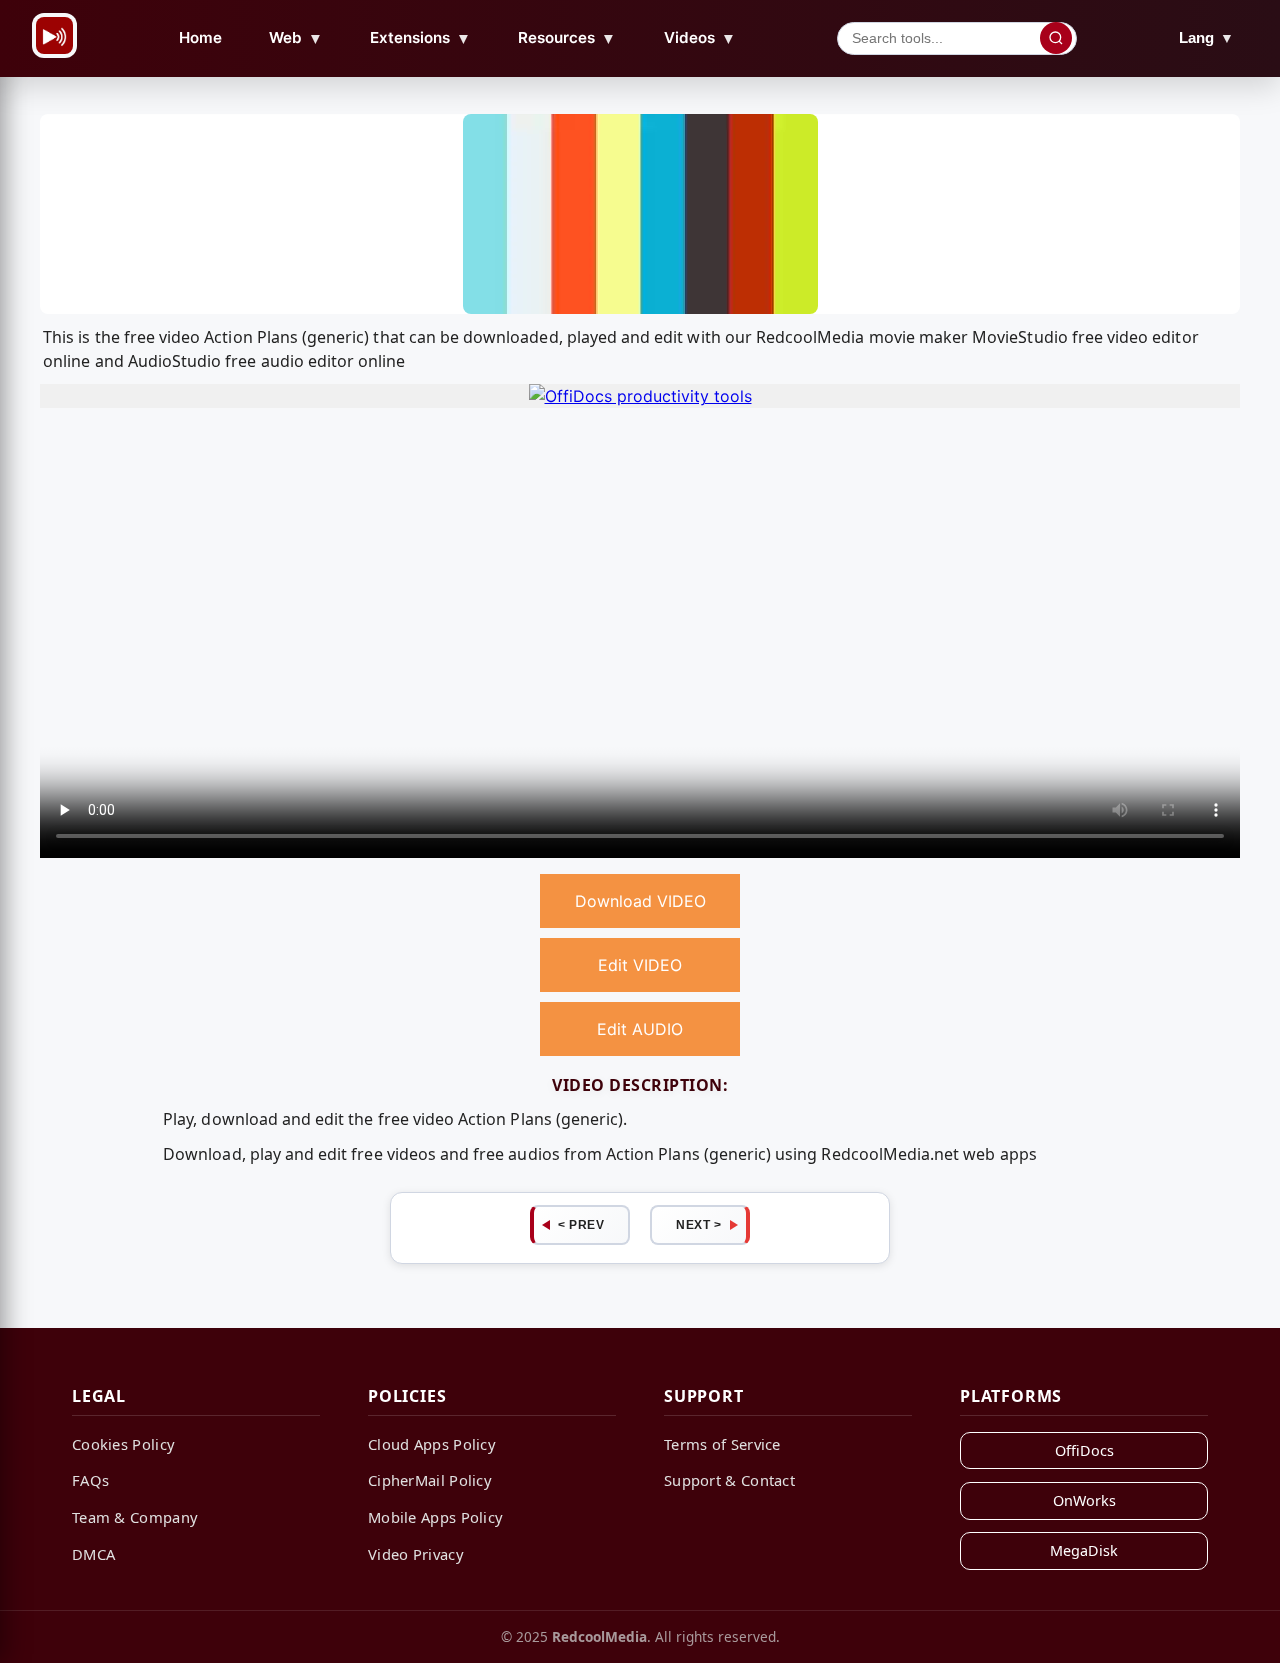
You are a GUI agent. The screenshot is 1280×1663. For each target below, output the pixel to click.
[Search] (1056, 38)
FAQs (90, 1480)
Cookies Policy (123, 1444)
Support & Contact (729, 1480)
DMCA (93, 1554)
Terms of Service (722, 1444)
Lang (1206, 37)
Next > (698, 1225)
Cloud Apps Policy (432, 1444)
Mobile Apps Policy (435, 1517)
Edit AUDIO (640, 1029)
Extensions (420, 38)
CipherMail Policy (430, 1480)
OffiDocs (1084, 1450)
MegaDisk (1084, 1550)
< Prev (581, 1225)
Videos (700, 38)
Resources (567, 38)
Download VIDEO (640, 901)
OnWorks (1084, 1500)
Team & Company (135, 1517)
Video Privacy (416, 1554)
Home (200, 37)
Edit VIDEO (640, 965)
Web (296, 38)
